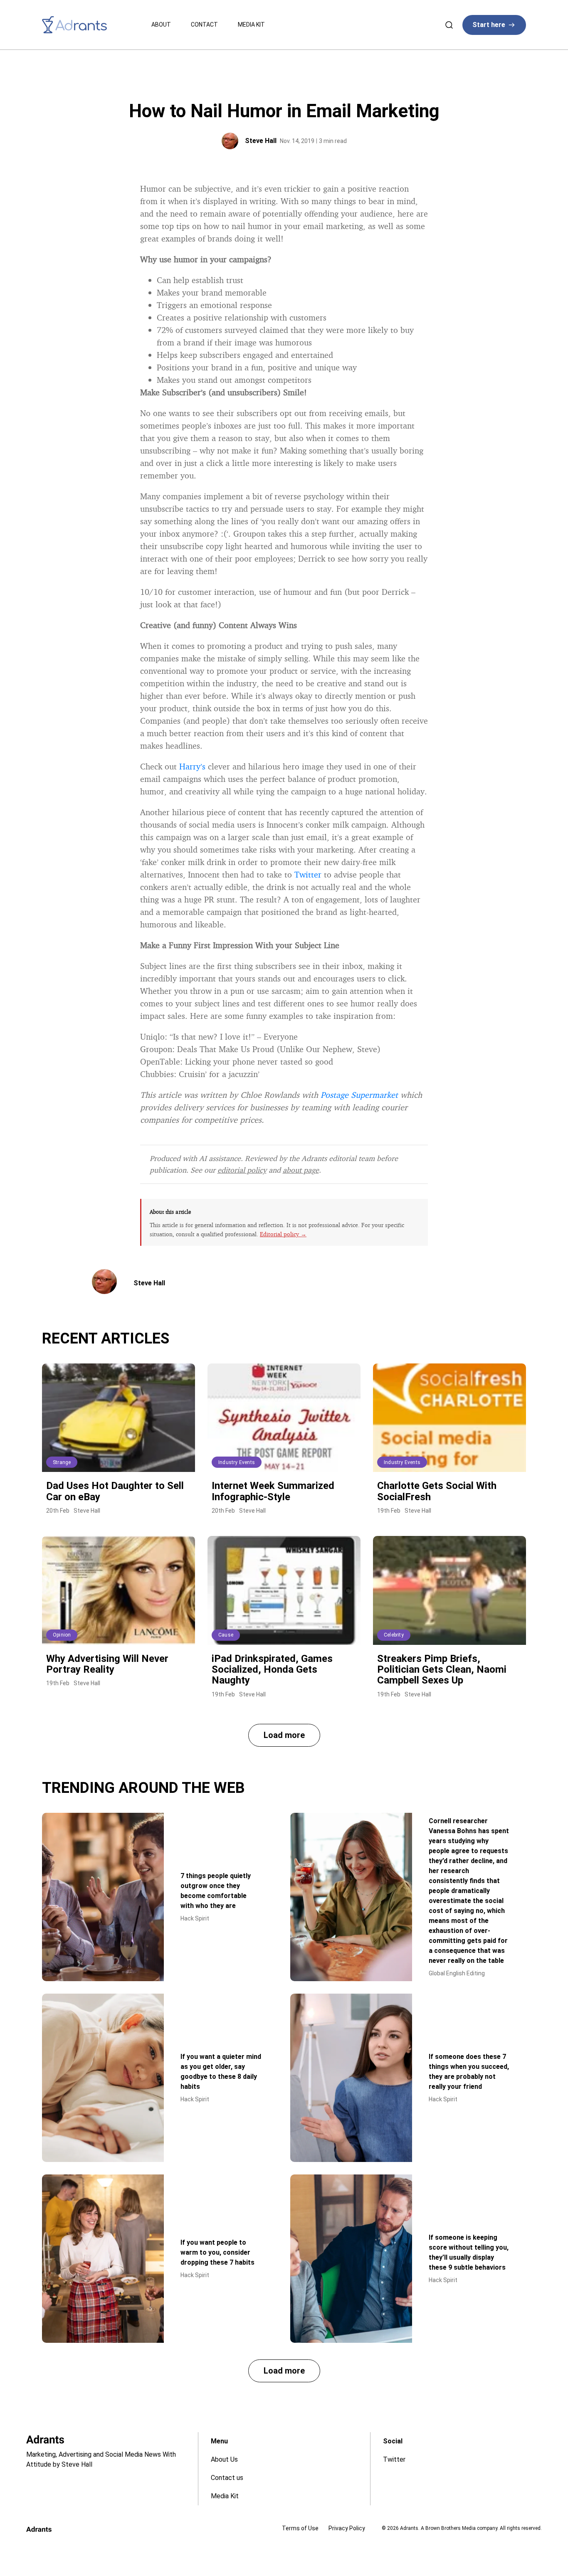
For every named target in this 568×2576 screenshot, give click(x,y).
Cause (226, 1635)
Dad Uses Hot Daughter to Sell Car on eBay (115, 1491)
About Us (224, 2459)
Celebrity (394, 1635)
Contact (204, 25)
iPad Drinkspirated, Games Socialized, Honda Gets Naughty (272, 1670)
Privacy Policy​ (347, 2528)
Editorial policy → (283, 1234)
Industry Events (237, 1462)
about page (301, 1170)
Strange (62, 1462)
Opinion (62, 1635)
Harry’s (192, 766)
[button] (284, 1735)
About (161, 25)
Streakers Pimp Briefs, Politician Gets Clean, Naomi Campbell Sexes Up (442, 1670)
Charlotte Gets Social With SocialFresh (437, 1491)
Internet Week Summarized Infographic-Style (273, 1491)
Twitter (308, 874)
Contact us (227, 2478)
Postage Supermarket (359, 1095)
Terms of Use (300, 2528)
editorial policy (242, 1170)
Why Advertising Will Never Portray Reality (107, 1664)
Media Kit (251, 25)
